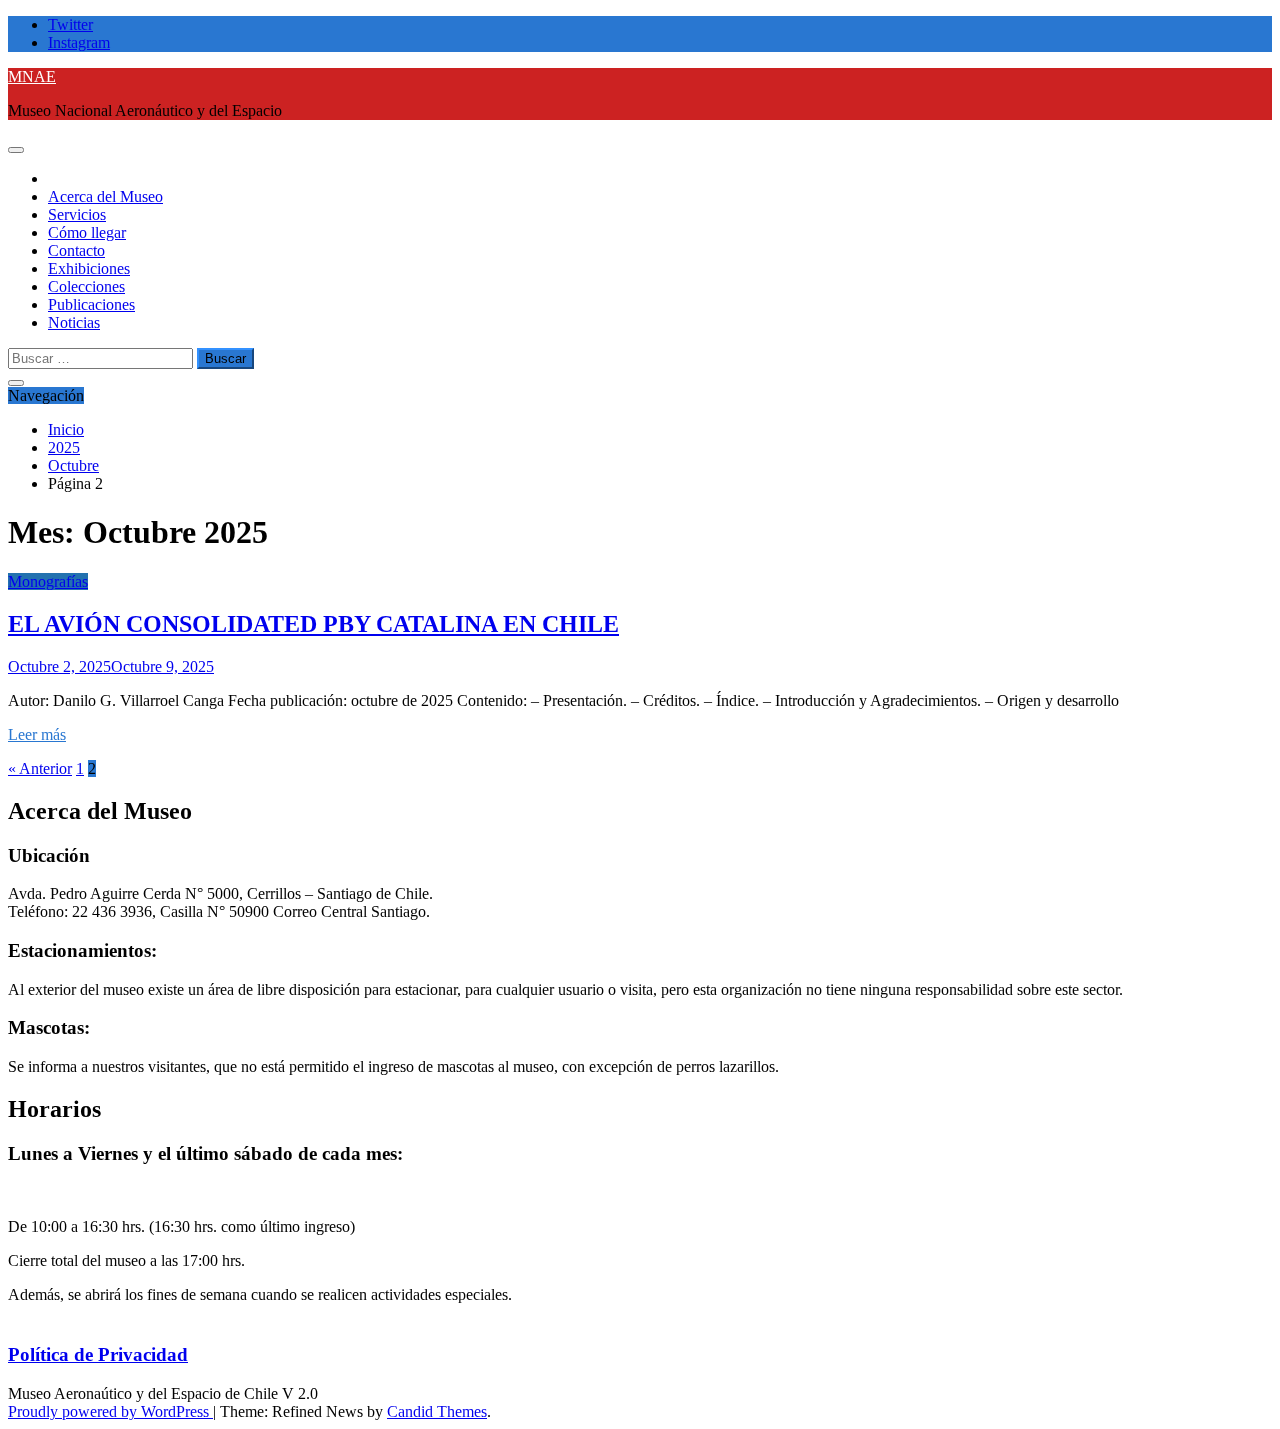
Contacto (76, 250)
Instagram (79, 42)
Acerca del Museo (105, 196)
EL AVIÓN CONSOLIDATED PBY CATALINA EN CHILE (313, 624)
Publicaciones (91, 304)
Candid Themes (437, 1411)
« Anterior (40, 768)
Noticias (74, 322)
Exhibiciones (89, 268)
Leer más (37, 734)
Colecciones (86, 286)
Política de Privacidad (98, 1354)
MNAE (32, 76)
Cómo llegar (87, 232)
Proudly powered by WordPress (110, 1411)
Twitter (70, 24)
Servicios (77, 214)
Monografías (48, 581)
